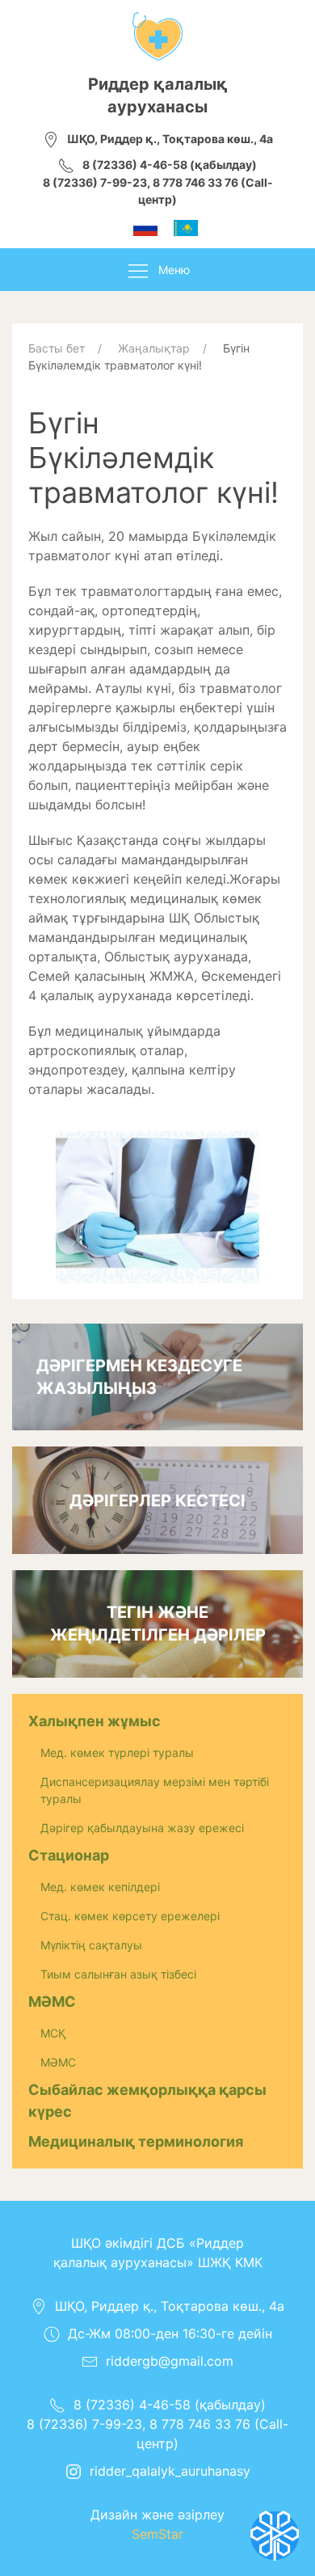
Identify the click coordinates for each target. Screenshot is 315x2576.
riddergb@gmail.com (170, 2361)
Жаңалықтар (154, 348)
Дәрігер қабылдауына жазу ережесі (142, 1828)
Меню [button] (174, 270)
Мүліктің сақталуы (91, 1945)
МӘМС (52, 2002)
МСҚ (53, 2033)
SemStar (157, 2534)
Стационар (69, 1855)
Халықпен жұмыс (94, 1721)
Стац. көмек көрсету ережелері (130, 1916)
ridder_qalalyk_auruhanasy (170, 2471)
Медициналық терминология (136, 2141)
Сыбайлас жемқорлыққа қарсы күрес (147, 2101)
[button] (157, 1206)
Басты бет (57, 348)
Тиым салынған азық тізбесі (118, 1974)
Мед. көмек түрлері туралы (117, 1753)
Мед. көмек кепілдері (100, 1887)
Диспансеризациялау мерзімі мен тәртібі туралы (155, 1790)
